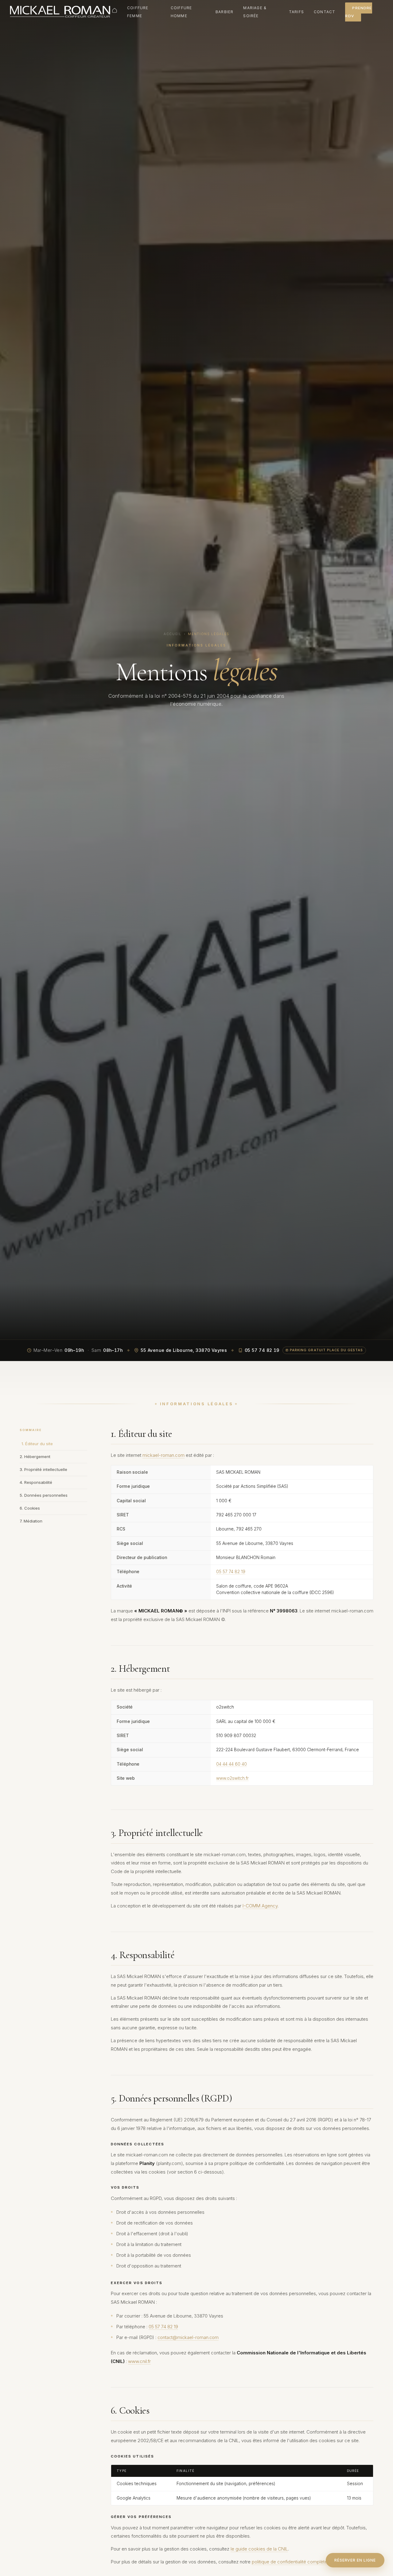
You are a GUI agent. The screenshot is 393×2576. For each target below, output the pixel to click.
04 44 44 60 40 (232, 1764)
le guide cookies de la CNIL (259, 2549)
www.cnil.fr (139, 2361)
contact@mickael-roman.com (188, 2337)
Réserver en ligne (355, 2560)
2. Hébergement (35, 1457)
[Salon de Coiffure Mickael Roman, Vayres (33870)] (60, 12)
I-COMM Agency (260, 1906)
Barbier (224, 12)
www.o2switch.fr (232, 1778)
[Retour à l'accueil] (115, 10)
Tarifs (296, 12)
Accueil (173, 634)
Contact (325, 12)
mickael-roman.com (163, 1455)
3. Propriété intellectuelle (43, 1469)
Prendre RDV (358, 12)
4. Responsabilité (36, 1482)
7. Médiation (31, 1521)
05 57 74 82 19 (231, 1572)
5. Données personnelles (44, 1495)
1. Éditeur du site (37, 1444)
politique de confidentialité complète (290, 2562)
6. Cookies (30, 1508)
